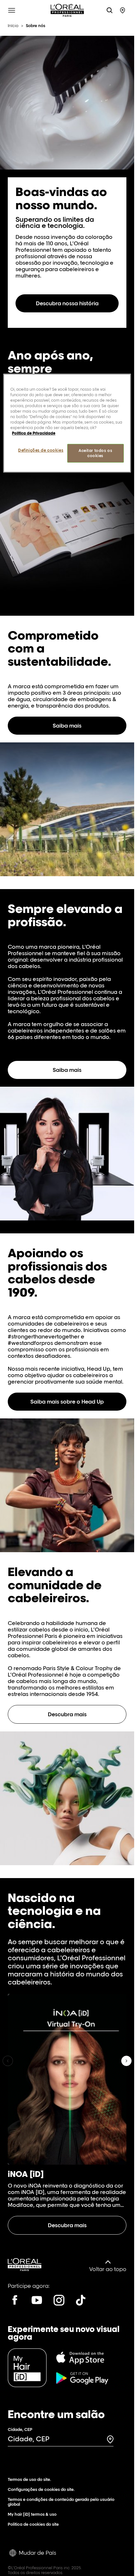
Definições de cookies (41, 450)
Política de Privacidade (34, 433)
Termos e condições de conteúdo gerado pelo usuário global (61, 2502)
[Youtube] (37, 2300)
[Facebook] (15, 2300)
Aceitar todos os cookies (95, 453)
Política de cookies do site (33, 2524)
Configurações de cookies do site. (41, 2489)
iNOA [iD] (26, 2174)
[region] (67, 423)
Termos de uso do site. (29, 2479)
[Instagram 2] (59, 2300)
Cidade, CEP (20, 2429)
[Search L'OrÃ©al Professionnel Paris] (110, 10)
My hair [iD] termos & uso (32, 2514)
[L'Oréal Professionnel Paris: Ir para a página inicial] (67, 10)
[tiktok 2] (81, 2300)
